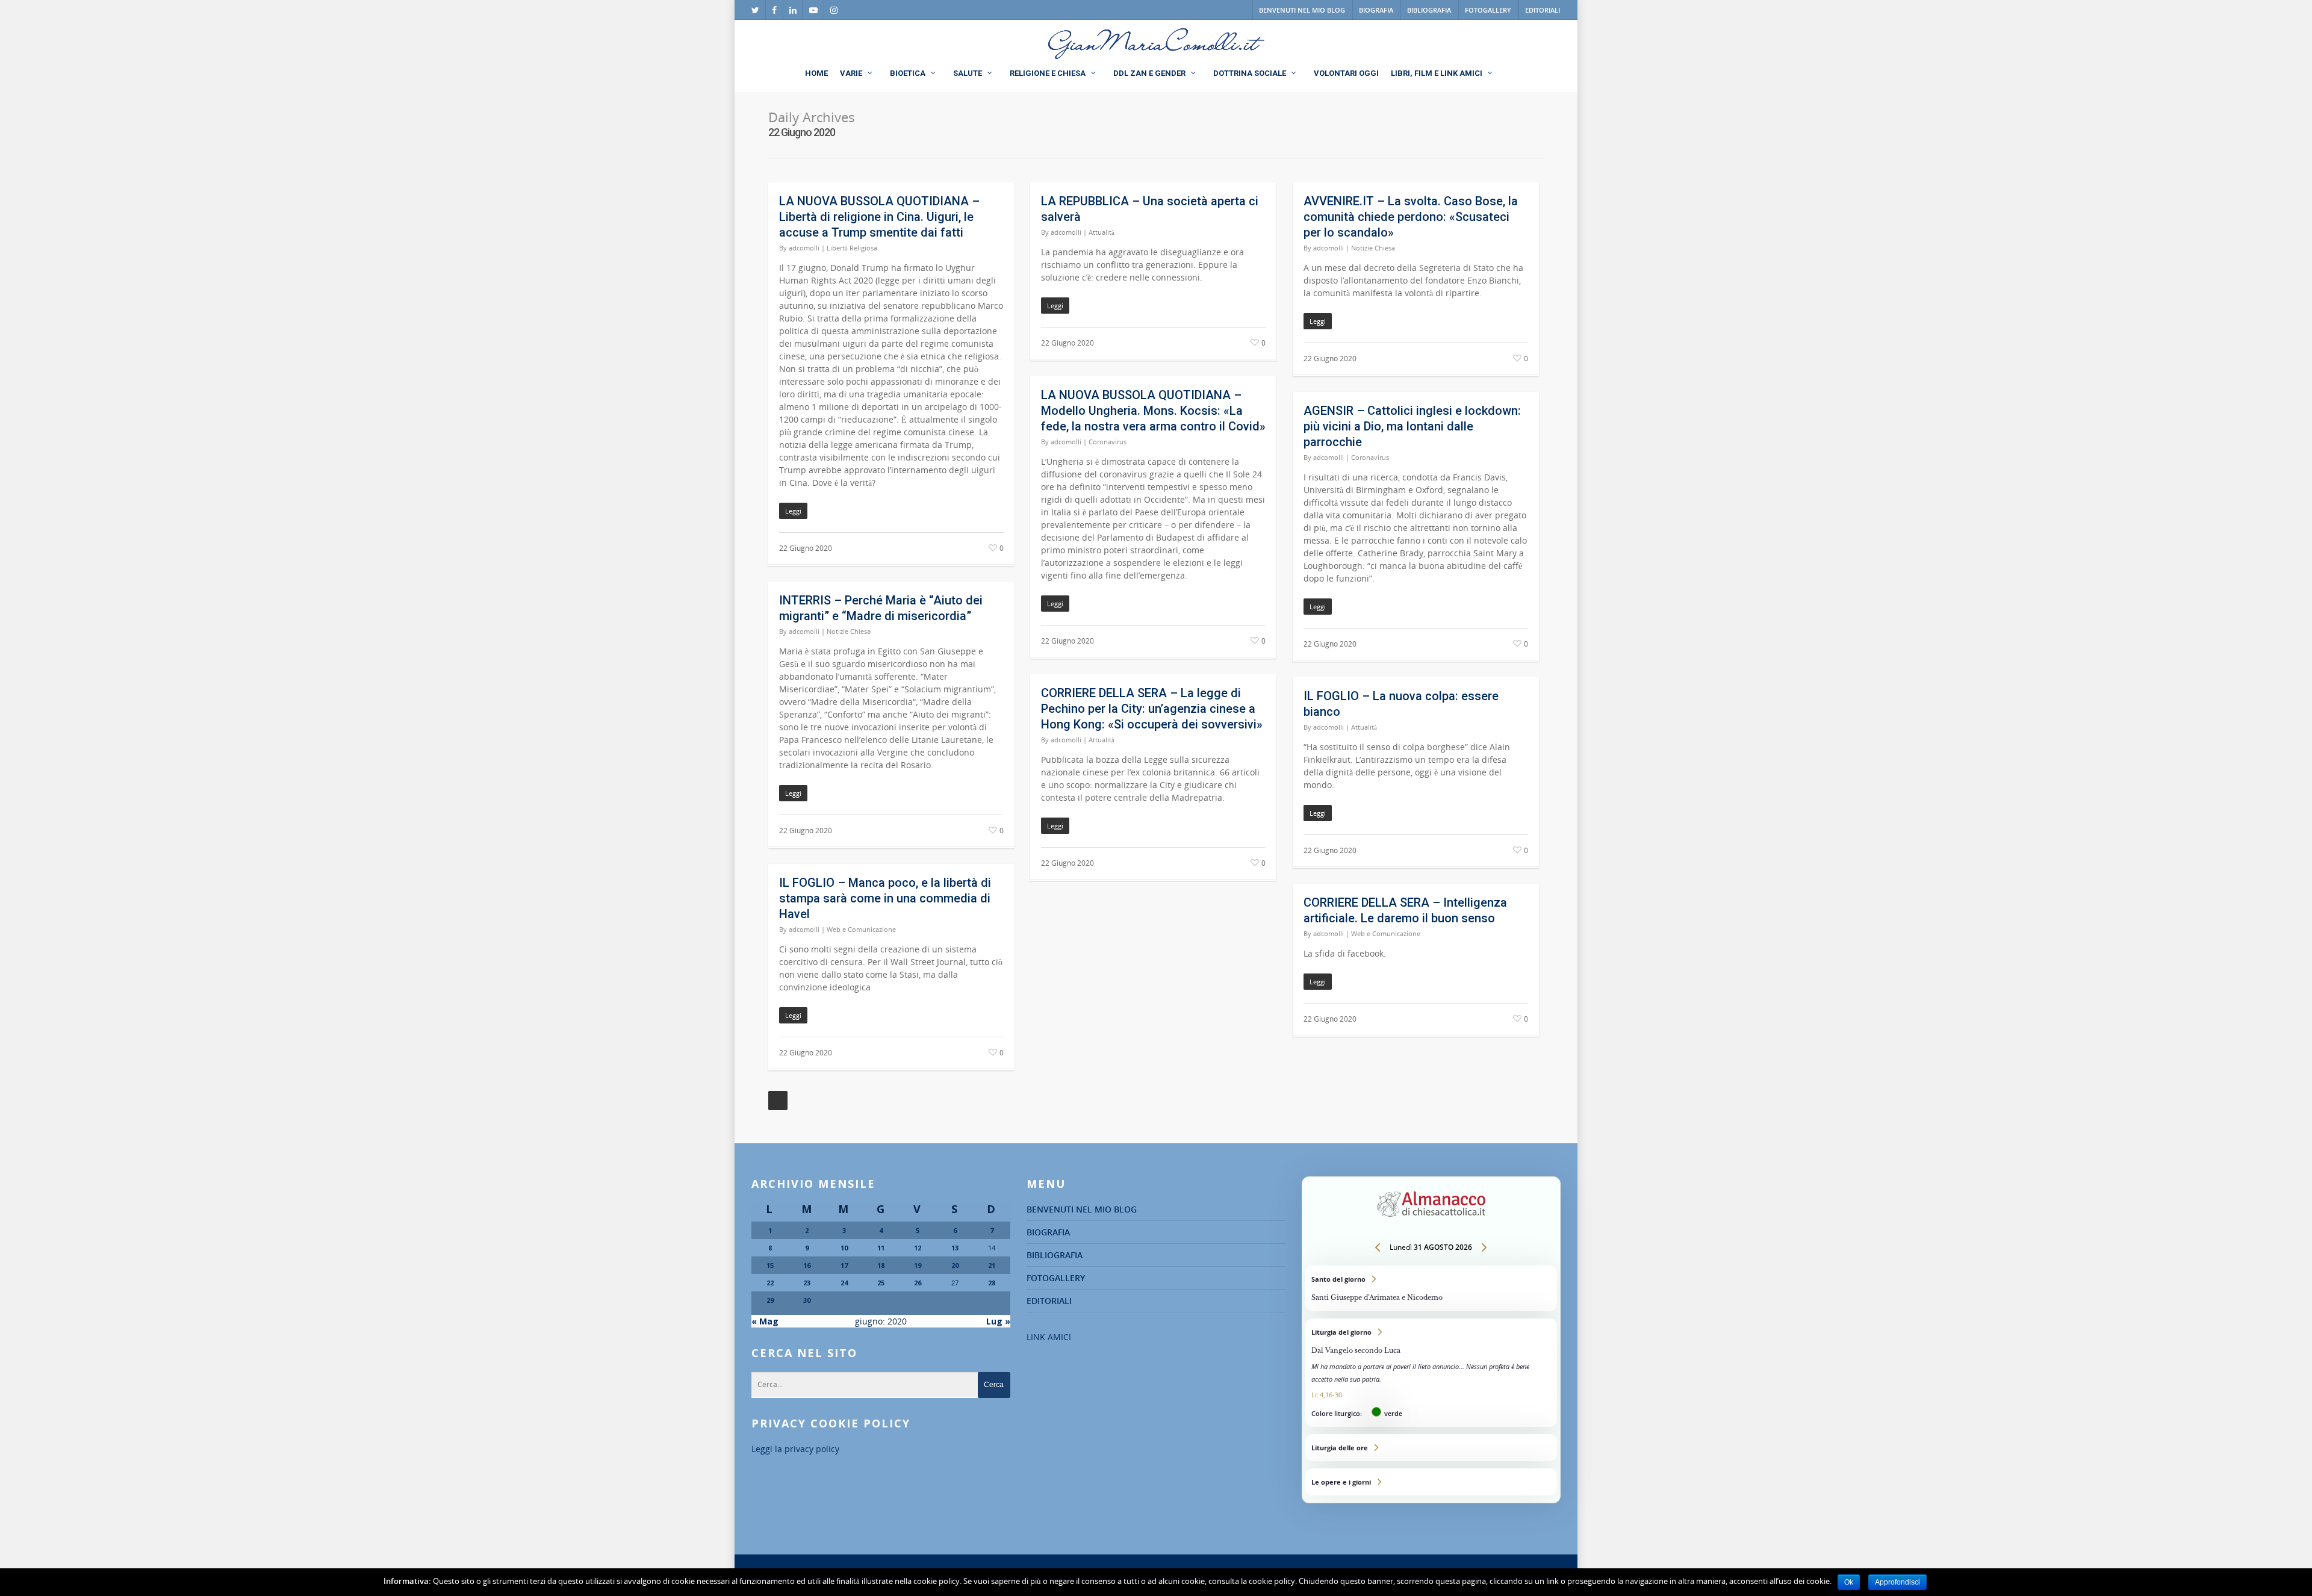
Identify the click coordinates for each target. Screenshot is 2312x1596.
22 (770, 1283)
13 (955, 1248)
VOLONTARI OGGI (1346, 73)
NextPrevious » (778, 1101)
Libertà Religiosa (852, 248)
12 (918, 1248)
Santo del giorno (1431, 1288)
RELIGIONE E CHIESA (1048, 73)
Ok (1849, 1582)
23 (807, 1283)
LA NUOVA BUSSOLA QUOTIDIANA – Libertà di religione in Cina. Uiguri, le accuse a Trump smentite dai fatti (879, 217)
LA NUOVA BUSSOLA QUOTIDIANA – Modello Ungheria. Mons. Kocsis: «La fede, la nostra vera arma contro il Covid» (1153, 411)
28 (992, 1283)
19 (918, 1265)
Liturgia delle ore (1431, 1448)
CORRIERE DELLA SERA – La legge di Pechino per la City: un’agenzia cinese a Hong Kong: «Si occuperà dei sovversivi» (1152, 709)
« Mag (765, 1321)
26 (918, 1283)
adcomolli (804, 248)
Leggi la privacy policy (795, 1449)
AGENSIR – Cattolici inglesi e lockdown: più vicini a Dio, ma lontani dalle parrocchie (1412, 426)
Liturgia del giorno (1431, 1373)
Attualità (1102, 232)
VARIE (851, 73)
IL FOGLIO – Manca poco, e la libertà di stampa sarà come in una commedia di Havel (885, 898)
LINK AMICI (1049, 1337)
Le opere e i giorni (1431, 1482)
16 (807, 1265)
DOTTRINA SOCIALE (1250, 73)
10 (844, 1248)
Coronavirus (1108, 442)
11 (881, 1248)
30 (807, 1300)
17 (844, 1265)
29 (770, 1300)
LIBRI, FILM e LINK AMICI (1437, 73)
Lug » (998, 1321)
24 (844, 1283)
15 (770, 1265)
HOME (816, 73)
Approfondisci (1897, 1582)
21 (992, 1265)
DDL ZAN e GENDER (1149, 73)
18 (881, 1265)
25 (881, 1283)
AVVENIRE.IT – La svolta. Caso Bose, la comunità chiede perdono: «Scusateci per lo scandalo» (1411, 217)
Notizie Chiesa (1373, 248)
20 (955, 1265)
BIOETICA (908, 73)
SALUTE (968, 73)
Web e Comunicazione (861, 929)
